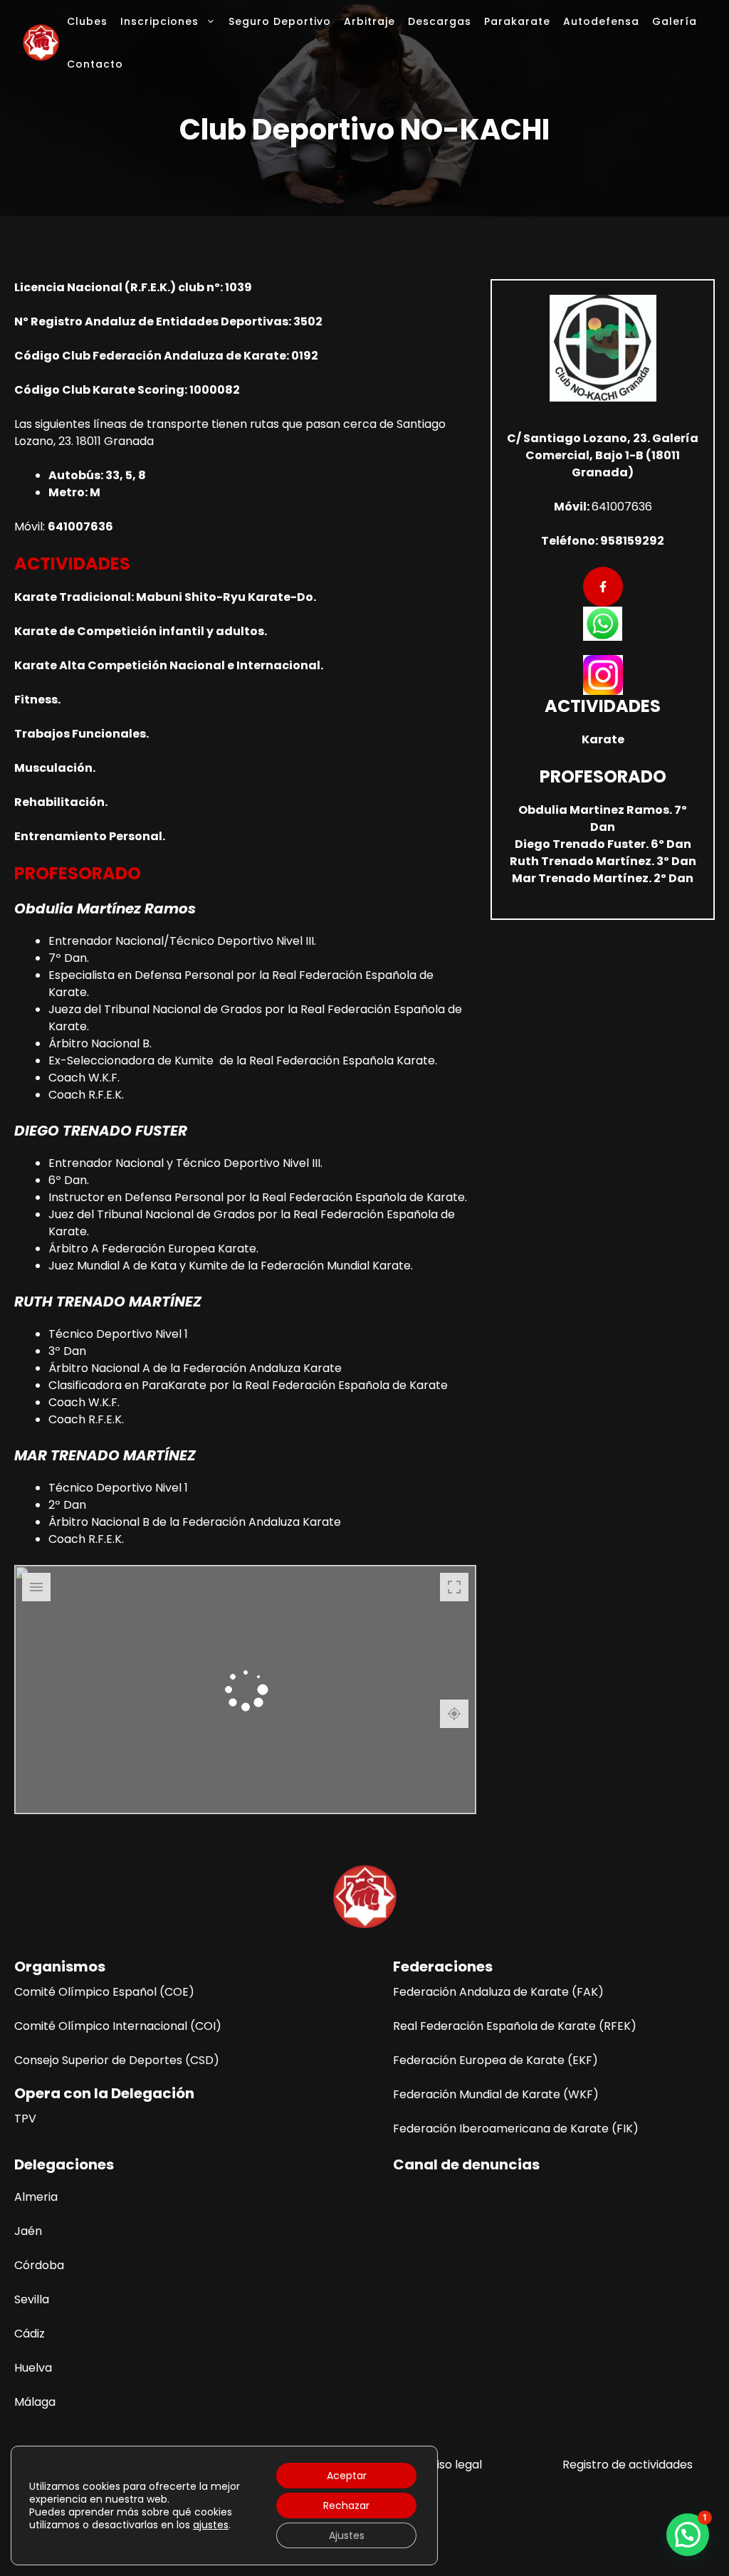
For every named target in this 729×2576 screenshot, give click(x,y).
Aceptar (347, 2476)
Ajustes (347, 2535)
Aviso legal (452, 2465)
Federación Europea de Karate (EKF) (495, 2060)
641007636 (622, 507)
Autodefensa (601, 21)
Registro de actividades (628, 2465)
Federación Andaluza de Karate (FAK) (498, 1992)
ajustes (211, 2525)
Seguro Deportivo (280, 21)
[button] (688, 2535)
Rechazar (346, 2506)
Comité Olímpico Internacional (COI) (118, 2026)
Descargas (440, 21)
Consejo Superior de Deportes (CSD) (117, 2060)
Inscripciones (159, 21)
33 (112, 475)
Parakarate (517, 21)
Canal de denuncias (466, 2164)
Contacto (95, 64)
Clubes (87, 21)
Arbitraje (369, 21)
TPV (25, 2119)
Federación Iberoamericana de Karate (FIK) (516, 2129)
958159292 (632, 541)
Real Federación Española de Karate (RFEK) (515, 2026)
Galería (675, 21)
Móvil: (573, 507)
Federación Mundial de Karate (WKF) (496, 2094)
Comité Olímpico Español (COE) (104, 1992)
